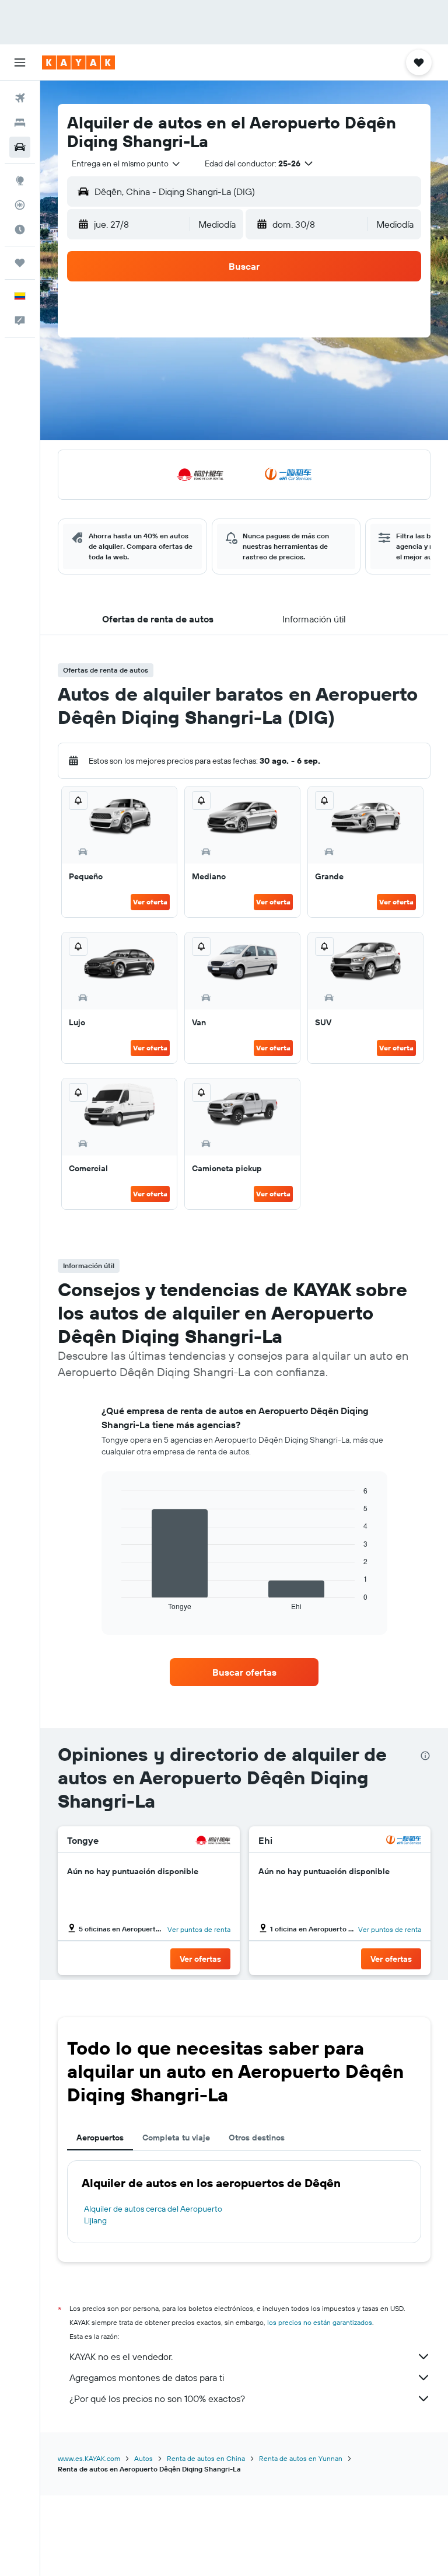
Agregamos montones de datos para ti (147, 2377)
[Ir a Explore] (20, 180)
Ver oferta (150, 902)
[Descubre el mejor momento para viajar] (20, 229)
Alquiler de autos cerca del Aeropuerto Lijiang (153, 2215)
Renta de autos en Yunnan (301, 2458)
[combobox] (127, 163)
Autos (143, 2458)
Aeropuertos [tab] (100, 2138)
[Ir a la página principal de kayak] (78, 62)
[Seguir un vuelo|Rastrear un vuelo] (20, 205)
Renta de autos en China (206, 2458)
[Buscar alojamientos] (20, 123)
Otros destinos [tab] (257, 2138)
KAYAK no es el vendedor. (121, 2356)
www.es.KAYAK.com (89, 2458)
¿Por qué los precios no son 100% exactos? (157, 2399)
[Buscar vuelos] (20, 98)
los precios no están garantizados (320, 2322)
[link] (244, 1672)
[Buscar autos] (20, 147)
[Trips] (20, 263)
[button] (20, 62)
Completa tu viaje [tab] (176, 2138)
